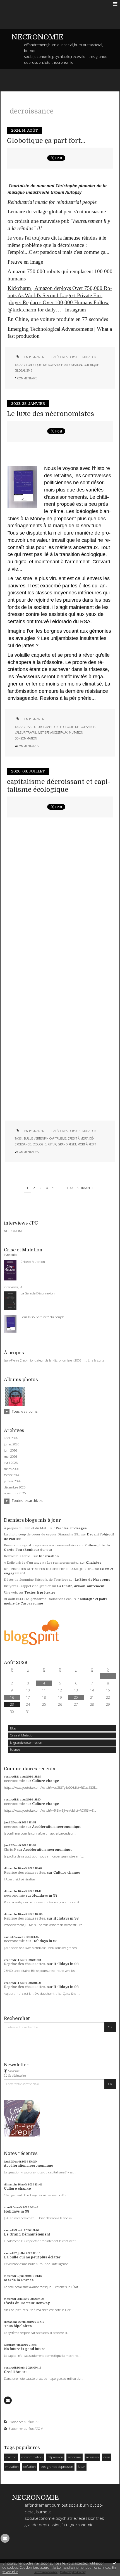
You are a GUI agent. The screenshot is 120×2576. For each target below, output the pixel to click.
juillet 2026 (12, 1444)
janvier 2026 (12, 1481)
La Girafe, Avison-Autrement (81, 1586)
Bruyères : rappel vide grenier (27, 1586)
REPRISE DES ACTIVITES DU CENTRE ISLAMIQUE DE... (49, 1569)
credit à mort (78, 1138)
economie (75, 2457)
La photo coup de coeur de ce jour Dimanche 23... (42, 1534)
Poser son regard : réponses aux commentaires (41, 1545)
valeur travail (26, 732)
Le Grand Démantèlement (27, 2234)
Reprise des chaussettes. (25, 1873)
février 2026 (12, 1475)
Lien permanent (33, 357)
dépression (55, 2457)
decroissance (53, 365)
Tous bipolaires (18, 2326)
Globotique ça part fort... (46, 141)
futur (81, 2467)
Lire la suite (96, 1360)
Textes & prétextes (40, 1593)
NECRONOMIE (37, 37)
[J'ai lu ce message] (114, 2563)
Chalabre (94, 1563)
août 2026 (11, 1438)
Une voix (11, 1593)
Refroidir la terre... (18, 1556)
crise (107, 2457)
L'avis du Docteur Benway (27, 2303)
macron (11, 2457)
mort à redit (87, 1144)
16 (12, 1697)
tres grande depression (57, 2467)
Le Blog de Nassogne (93, 1580)
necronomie (14, 1781)
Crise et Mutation (22, 1735)
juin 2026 (10, 1450)
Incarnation (49, 1556)
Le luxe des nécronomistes (51, 414)
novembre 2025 (15, 1493)
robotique (91, 365)
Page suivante (81, 1188)
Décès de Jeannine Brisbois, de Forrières (36, 1580)
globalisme (23, 370)
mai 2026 (10, 1457)
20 (76, 1697)
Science (15, 1749)
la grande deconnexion (26, 1742)
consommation (32, 2457)
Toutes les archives (27, 1501)
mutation (12, 2467)
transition (51, 727)
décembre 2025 (15, 1487)
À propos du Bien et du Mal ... (27, 1528)
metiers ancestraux (53, 732)
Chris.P (10, 1850)
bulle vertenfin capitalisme (45, 1138)
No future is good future (25, 2349)
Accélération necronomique (57, 1827)
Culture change (46, 1781)
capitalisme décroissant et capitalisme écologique (59, 786)
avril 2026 (11, 1463)
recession (92, 2457)
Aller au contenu (16, 4)
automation (73, 365)
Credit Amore (16, 2372)
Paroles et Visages (71, 1528)
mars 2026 (11, 1469)
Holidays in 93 (45, 1896)
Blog (13, 1728)
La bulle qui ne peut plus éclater (32, 2257)
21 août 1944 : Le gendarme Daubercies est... (39, 1599)
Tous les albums (25, 1411)
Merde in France (19, 2280)
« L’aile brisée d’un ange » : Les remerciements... (42, 1563)
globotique (33, 365)
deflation (30, 2467)
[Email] (8, 2400)
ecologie (67, 727)
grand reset (67, 1144)
